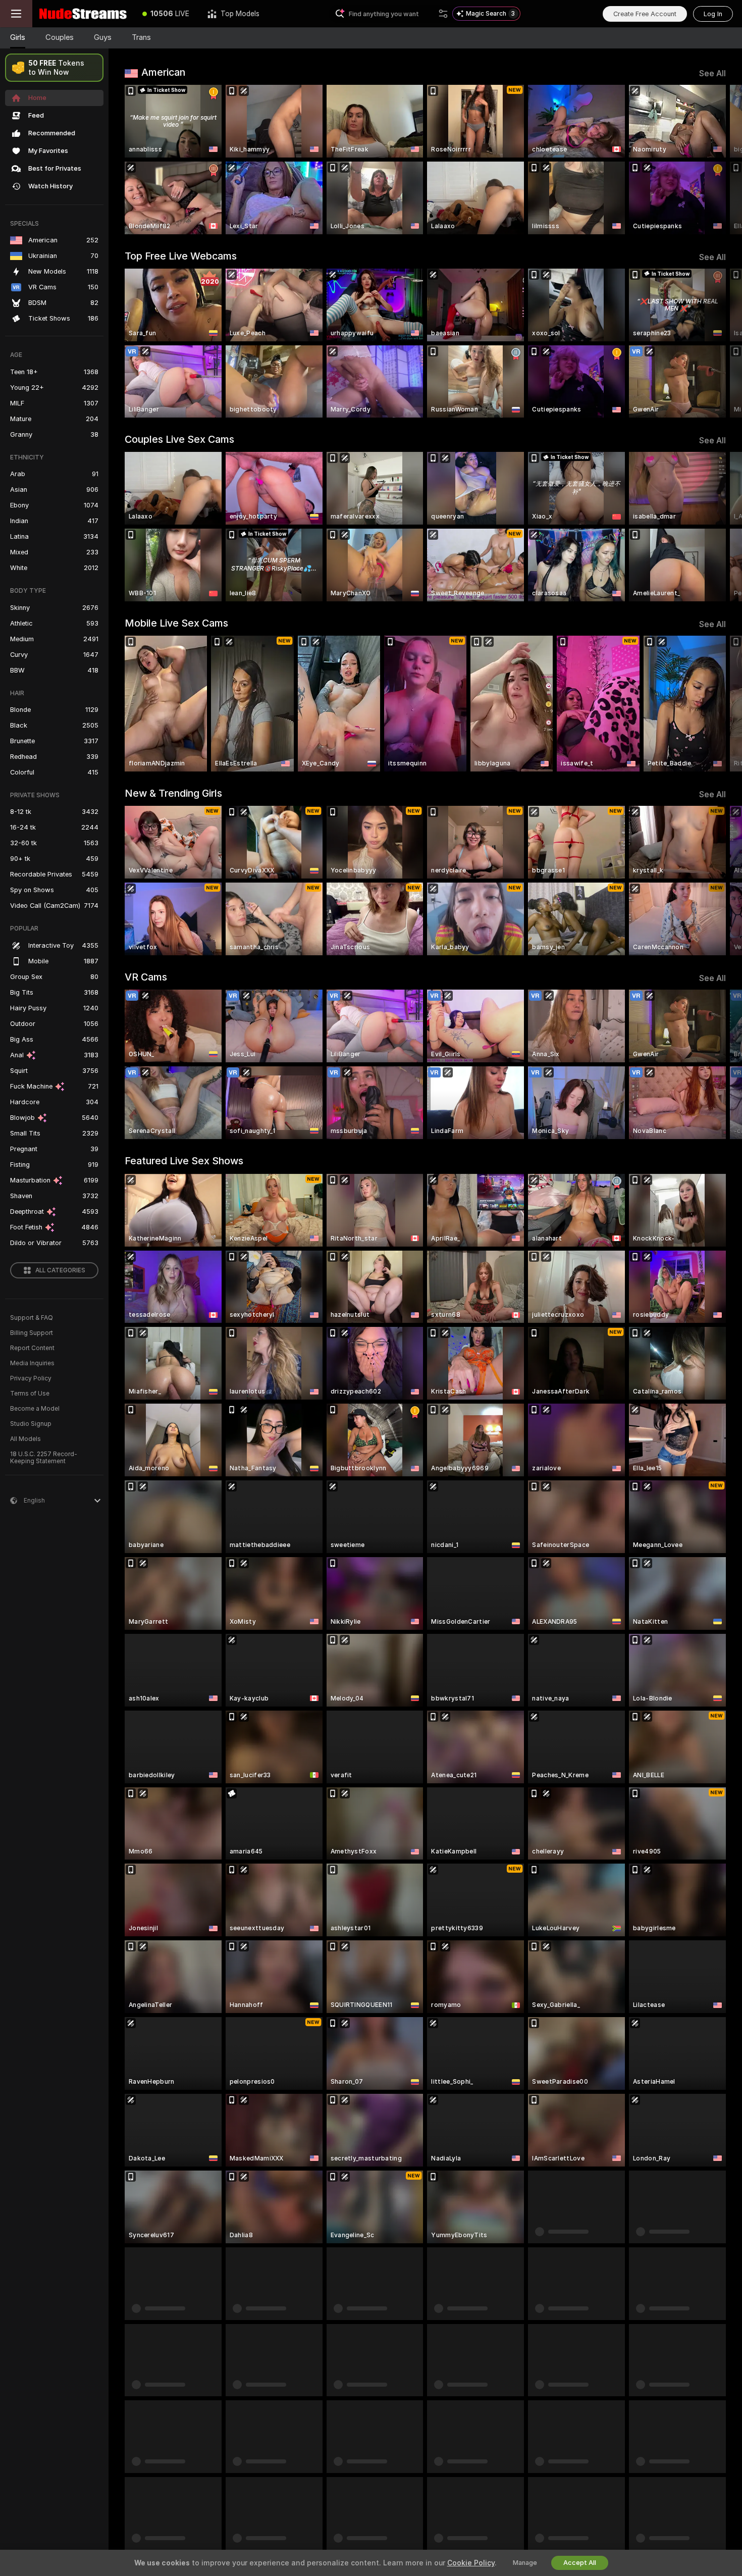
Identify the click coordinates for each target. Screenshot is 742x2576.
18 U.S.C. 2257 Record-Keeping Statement (44, 1458)
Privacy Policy (31, 1378)
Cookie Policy (471, 2563)
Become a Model (35, 1409)
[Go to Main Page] (83, 14)
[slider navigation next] (717, 160)
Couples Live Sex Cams (179, 439)
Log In (713, 14)
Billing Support (32, 1333)
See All (712, 73)
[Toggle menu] (16, 14)
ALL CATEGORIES (60, 1270)
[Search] (443, 14)
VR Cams (146, 977)
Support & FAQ (32, 1318)
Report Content (32, 1348)
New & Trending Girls (173, 793)
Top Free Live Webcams (181, 256)
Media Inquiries (32, 1363)
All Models (25, 1439)
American (163, 72)
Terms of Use (30, 1394)
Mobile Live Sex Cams (176, 623)
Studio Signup (31, 1424)
